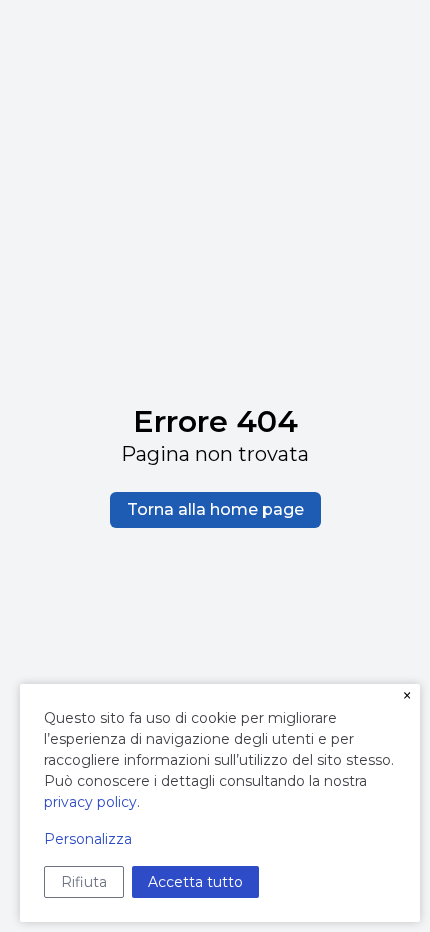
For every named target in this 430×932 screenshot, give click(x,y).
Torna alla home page (215, 509)
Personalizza (88, 839)
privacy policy (90, 802)
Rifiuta (84, 882)
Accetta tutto (195, 882)
